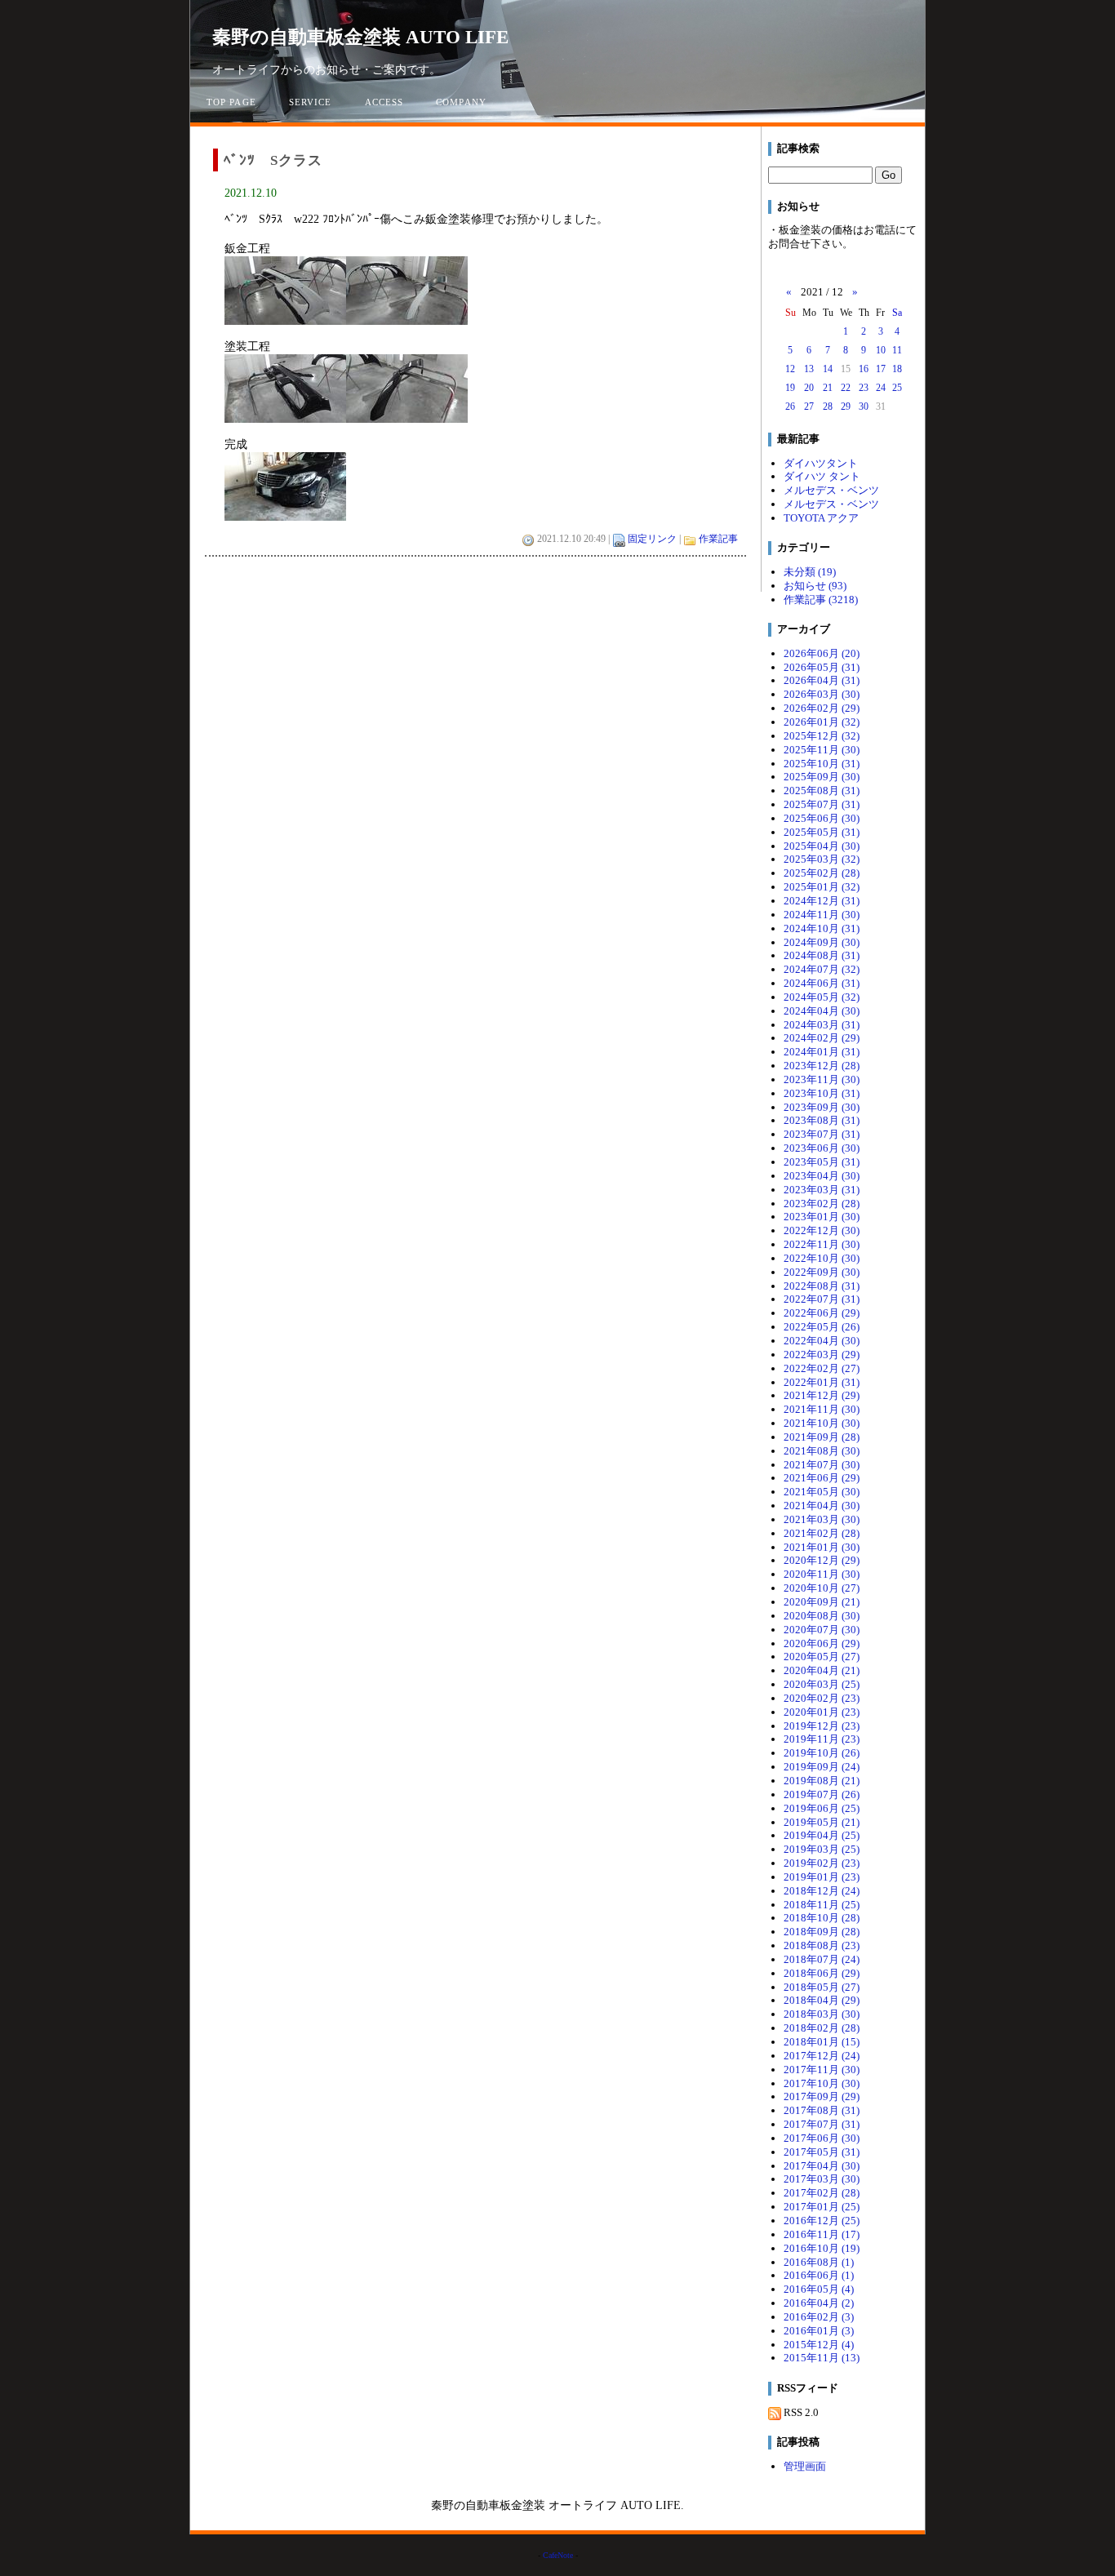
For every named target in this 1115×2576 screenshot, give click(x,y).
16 (864, 369)
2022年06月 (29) (822, 1313)
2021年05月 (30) (822, 1492)
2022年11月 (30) (822, 1244)
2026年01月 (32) (822, 722)
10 (881, 350)
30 (864, 406)
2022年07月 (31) (822, 1299)
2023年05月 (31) (822, 1162)
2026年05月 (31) (822, 667)
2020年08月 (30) (822, 1616)
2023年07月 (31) (822, 1134)
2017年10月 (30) (822, 2083)
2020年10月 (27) (822, 1588)
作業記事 (718, 539)
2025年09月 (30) (822, 777)
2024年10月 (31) (822, 928)
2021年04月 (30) (822, 1506)
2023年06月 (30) (822, 1148)
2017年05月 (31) (822, 2152)
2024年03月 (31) (822, 1025)
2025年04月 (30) (822, 846)
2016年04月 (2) (819, 2303)
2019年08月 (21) (822, 1781)
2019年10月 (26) (822, 1753)
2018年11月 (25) (822, 1905)
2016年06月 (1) (819, 2275)
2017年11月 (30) (822, 2070)
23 (864, 388)
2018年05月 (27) (822, 1987)
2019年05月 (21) (822, 1822)
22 (846, 388)
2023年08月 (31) (822, 1120)
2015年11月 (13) (822, 2358)
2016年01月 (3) (819, 2331)
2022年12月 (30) (822, 1230)
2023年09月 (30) (822, 1107)
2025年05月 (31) (822, 832)
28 (828, 406)
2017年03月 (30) (822, 2179)
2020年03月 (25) (822, 1684)
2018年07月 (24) (822, 1959)
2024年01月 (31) (822, 1052)
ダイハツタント (821, 463)
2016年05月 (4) (819, 2289)
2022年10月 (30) (822, 1258)
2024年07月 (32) (822, 969)
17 (881, 369)
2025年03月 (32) (822, 859)
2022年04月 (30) (822, 1341)
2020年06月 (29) (822, 1643)
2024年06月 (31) (822, 983)
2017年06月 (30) (822, 2138)
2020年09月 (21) (822, 1602)
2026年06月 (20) (822, 653)
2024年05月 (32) (822, 997)
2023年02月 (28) (822, 1204)
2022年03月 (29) (822, 1355)
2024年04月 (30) (822, 1011)
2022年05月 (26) (822, 1327)
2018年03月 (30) (822, 2014)
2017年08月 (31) (822, 2110)
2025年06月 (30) (822, 818)
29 (846, 406)
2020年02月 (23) (822, 1698)
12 (790, 369)
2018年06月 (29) (822, 1973)
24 (881, 388)
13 (809, 369)
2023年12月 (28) (822, 1066)
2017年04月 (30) (822, 2166)
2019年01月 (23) (822, 1877)
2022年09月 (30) (822, 1272)
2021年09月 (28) (822, 1437)
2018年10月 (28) (822, 1918)
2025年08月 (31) (822, 791)
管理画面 (805, 2466)
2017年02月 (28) (822, 2193)
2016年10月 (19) (822, 2248)
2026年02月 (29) (822, 708)
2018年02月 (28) (822, 2028)
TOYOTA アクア (821, 518)
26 (790, 406)
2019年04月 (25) (822, 1835)
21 (828, 388)
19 (790, 388)
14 (828, 369)
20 (809, 388)
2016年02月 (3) (819, 2317)
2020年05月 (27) (822, 1657)
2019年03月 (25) (822, 1849)
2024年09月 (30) (822, 942)
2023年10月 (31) (822, 1093)
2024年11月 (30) (822, 915)
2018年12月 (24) (822, 1891)
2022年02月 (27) (822, 1368)
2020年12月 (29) (822, 1560)
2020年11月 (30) (822, 1574)
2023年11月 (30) (822, 1079)
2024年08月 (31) (822, 955)
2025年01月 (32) (822, 887)
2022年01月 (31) (822, 1382)
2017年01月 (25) (822, 2207)
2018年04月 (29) (822, 2000)
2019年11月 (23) (822, 1739)
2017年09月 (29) (822, 2096)
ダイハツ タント (822, 476)
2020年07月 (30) (822, 1630)
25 (897, 388)
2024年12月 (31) (822, 901)
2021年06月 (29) (822, 1478)
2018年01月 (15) (822, 2042)
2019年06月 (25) (822, 1808)
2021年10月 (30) (822, 1423)
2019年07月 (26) (822, 1794)
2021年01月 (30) (822, 1547)
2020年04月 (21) (822, 1670)
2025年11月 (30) (822, 750)
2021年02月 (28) (822, 1533)
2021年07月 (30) (822, 1465)
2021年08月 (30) (822, 1451)
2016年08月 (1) (819, 2262)
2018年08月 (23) (822, 1945)
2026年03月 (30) (822, 694)
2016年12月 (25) (822, 2221)
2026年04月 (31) (822, 680)
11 (897, 350)
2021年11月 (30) (822, 1409)
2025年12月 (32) (822, 736)
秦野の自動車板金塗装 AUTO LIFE (360, 37)
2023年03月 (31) (822, 1190)
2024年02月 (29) (822, 1038)
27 (809, 406)
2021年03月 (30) (822, 1519)
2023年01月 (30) (822, 1217)
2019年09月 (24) (822, 1767)
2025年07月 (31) (822, 804)
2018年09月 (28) (822, 1932)
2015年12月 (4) (819, 2345)
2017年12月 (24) (822, 2056)
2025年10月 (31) (822, 764)
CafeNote (558, 2555)
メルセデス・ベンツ (831, 490)
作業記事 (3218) (821, 600)
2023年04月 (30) (822, 1176)
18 (897, 369)
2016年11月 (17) (822, 2234)
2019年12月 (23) (822, 1726)
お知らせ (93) (815, 586)
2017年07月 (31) (822, 2124)
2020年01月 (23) (822, 1712)
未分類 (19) (810, 572)
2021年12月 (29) (822, 1395)
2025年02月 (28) (822, 873)
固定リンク (652, 539)
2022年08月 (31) (822, 1286)
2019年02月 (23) (822, 1863)
